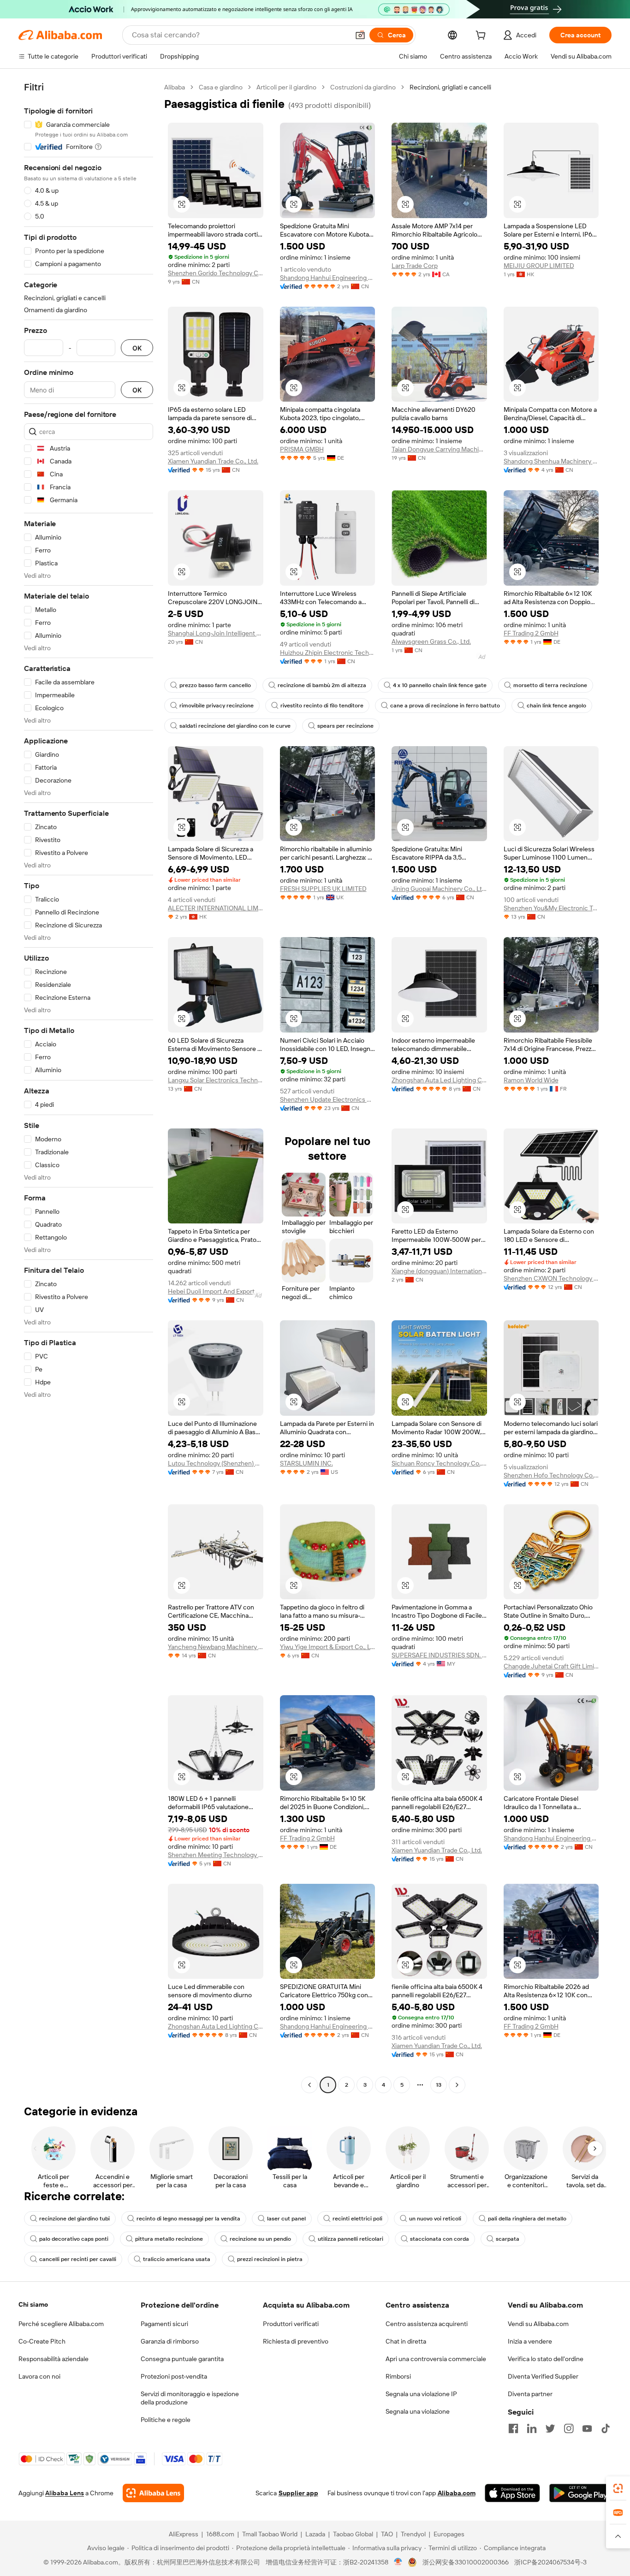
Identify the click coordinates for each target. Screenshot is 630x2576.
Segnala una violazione (418, 2411)
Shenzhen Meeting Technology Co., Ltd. (216, 1855)
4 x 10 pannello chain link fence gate (440, 685)
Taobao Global (353, 2534)
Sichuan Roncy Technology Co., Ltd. (439, 1463)
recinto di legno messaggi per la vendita (188, 2219)
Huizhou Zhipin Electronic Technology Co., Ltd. (328, 653)
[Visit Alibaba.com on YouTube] (587, 2428)
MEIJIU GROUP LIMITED (539, 266)
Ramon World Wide (531, 1080)
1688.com (220, 2534)
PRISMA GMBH (302, 449)
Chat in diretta (406, 2341)
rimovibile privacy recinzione (217, 706)
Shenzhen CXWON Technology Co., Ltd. (551, 1278)
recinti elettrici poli (357, 2219)
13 (439, 2085)
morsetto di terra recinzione (550, 685)
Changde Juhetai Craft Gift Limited (551, 1666)
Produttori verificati (291, 2324)
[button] (360, 35)
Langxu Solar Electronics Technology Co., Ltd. (216, 1080)
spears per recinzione (345, 726)
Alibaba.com (457, 2493)
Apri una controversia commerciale (436, 2359)
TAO (387, 2534)
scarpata (508, 2239)
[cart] (482, 36)
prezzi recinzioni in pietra (270, 2259)
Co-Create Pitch (42, 2341)
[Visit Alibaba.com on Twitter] (550, 2428)
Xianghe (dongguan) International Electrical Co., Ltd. (439, 1271)
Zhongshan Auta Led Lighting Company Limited (439, 1080)
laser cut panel (286, 2219)
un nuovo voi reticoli (435, 2219)
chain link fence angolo (556, 706)
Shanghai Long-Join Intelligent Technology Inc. (216, 633)
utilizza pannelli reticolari (351, 2239)
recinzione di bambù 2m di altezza (322, 685)
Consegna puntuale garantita (182, 2359)
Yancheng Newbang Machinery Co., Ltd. (216, 1647)
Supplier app (298, 2493)
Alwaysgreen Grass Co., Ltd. (431, 641)
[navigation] (89, 1087)
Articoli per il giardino (286, 87)
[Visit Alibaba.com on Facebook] (513, 2428)
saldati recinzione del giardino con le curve (235, 726)
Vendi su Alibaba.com (538, 2324)
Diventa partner (530, 2394)
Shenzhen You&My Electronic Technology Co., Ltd (551, 908)
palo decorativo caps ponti (74, 2239)
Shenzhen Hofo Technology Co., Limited (551, 1475)
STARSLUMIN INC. (306, 1463)
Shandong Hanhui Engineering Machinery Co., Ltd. (328, 278)
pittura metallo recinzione (169, 2239)
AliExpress (184, 2534)
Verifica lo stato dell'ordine (546, 2359)
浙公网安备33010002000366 (466, 2562)
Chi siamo (33, 2304)
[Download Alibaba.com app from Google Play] (580, 2493)
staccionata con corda (440, 2239)
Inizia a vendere (530, 2341)
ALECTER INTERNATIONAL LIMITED (216, 908)
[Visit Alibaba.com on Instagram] (569, 2428)
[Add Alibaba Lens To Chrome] (153, 2493)
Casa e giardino (221, 87)
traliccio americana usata (177, 2259)
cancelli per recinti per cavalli (78, 2259)
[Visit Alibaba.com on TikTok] (606, 2428)
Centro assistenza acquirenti (427, 2324)
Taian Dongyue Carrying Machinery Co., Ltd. (439, 449)
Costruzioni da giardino (363, 87)
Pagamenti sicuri (164, 2324)
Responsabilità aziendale (53, 2359)
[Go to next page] (457, 2085)
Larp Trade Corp (415, 266)
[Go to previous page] (309, 2085)
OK (137, 348)
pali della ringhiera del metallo (527, 2219)
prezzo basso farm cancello (215, 685)
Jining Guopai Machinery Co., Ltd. (439, 889)
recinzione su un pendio (260, 2239)
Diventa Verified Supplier (543, 2376)
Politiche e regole (166, 2420)
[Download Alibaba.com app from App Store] (512, 2493)
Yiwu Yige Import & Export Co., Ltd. (328, 1647)
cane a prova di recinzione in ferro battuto (445, 706)
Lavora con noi (39, 2376)
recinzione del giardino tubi (74, 2219)
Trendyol (413, 2534)
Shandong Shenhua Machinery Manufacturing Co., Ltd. (551, 461)
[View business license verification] (398, 2562)
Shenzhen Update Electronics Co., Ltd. (328, 1099)
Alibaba (175, 87)
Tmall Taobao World (270, 2534)
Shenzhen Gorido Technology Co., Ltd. (216, 273)
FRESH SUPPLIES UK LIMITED (323, 889)
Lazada (315, 2534)
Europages (449, 2534)
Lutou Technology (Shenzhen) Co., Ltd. (216, 1463)
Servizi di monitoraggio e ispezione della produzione (190, 2398)
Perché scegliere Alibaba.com (61, 2324)
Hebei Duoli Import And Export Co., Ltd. (216, 1291)
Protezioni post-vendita (174, 2376)
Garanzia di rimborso (170, 2341)
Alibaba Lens (65, 2493)
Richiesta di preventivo (296, 2341)
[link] (618, 2488)
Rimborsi (398, 2376)
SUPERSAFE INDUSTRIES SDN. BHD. (439, 1655)
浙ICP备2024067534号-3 (550, 2562)
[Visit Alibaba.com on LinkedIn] (532, 2428)
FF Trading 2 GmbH (531, 633)
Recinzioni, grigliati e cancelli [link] (450, 87)
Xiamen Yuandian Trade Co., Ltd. (213, 461)
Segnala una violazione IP (421, 2394)
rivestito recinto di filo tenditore (322, 706)
